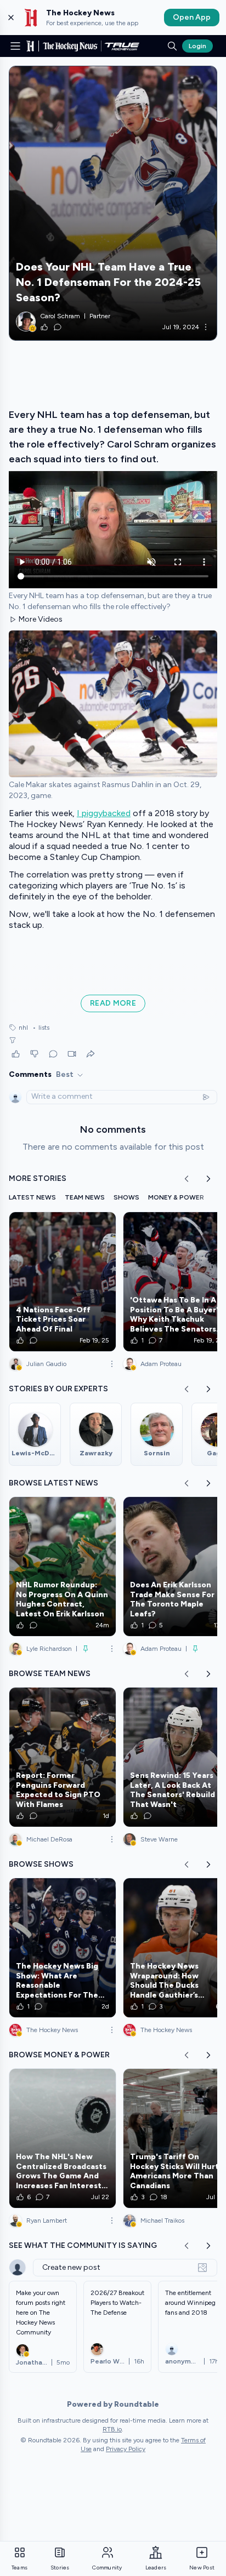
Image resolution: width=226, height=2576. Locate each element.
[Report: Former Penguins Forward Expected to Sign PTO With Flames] (63, 1757)
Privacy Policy (126, 2449)
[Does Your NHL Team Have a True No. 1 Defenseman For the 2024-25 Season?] (113, 203)
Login (197, 46)
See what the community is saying (83, 2245)
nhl (23, 1028)
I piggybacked (104, 813)
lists (41, 1028)
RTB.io (112, 2429)
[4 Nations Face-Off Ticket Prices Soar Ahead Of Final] (63, 1282)
